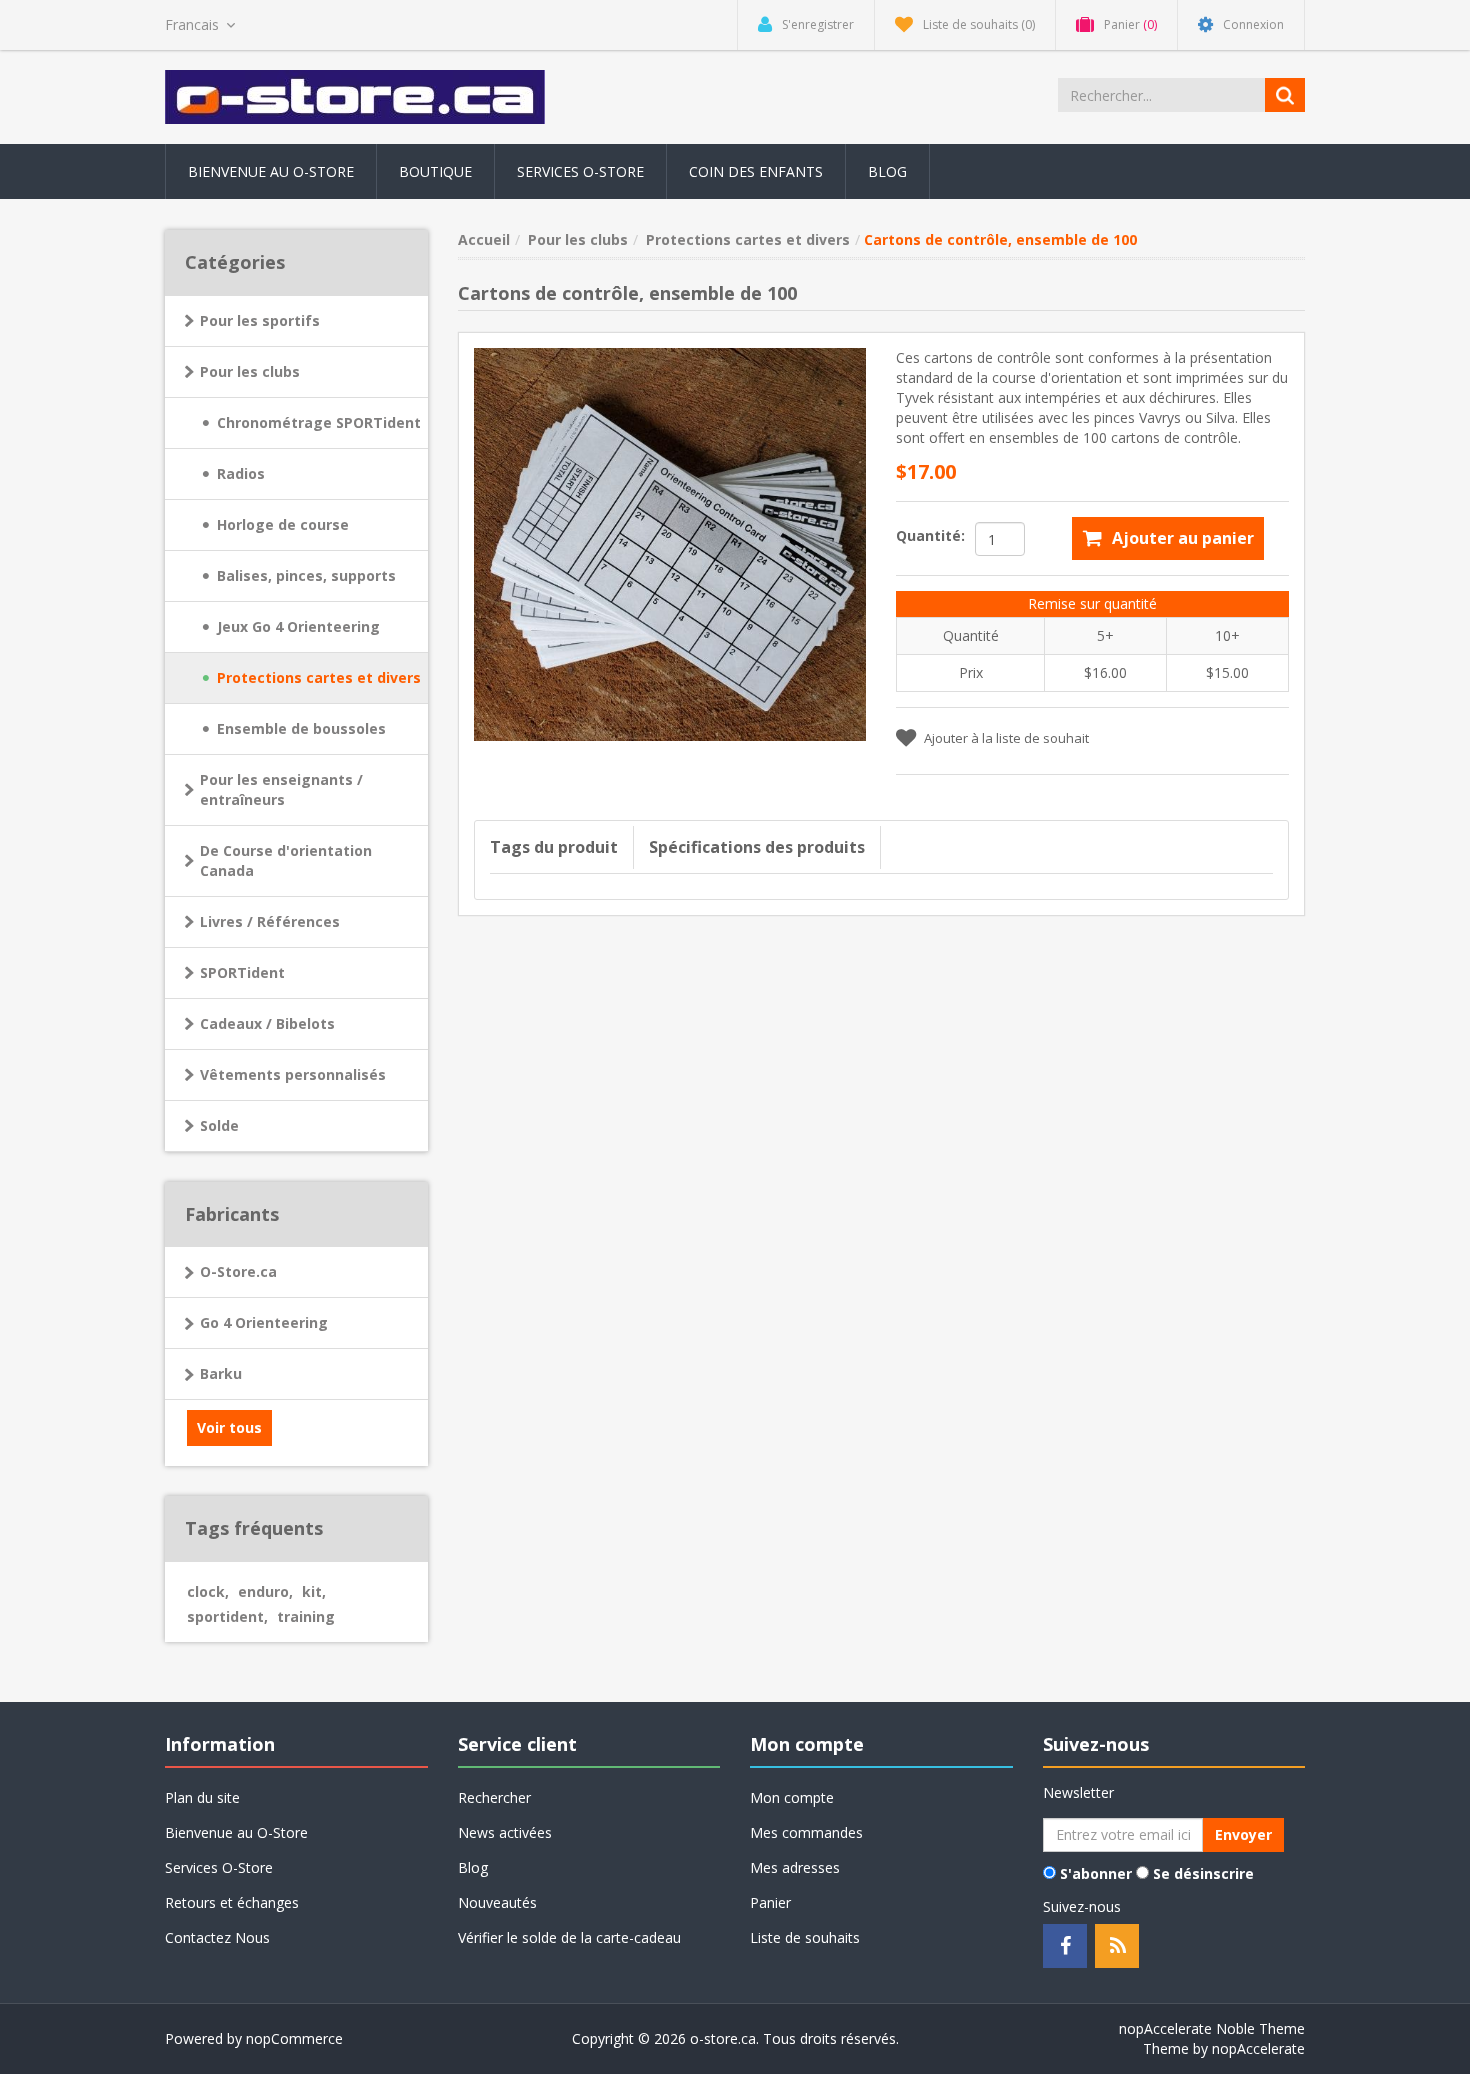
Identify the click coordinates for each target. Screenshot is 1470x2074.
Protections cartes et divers (319, 677)
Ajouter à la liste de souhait (1006, 738)
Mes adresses (795, 1867)
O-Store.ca (238, 1271)
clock (208, 1591)
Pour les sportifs (260, 320)
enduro (265, 1591)
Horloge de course (283, 524)
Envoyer (1243, 1834)
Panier (770, 1902)
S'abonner (1096, 1873)
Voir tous (229, 1427)
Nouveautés (497, 1902)
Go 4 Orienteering (264, 1322)
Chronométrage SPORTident (319, 422)
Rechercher (494, 1797)
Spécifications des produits (757, 847)
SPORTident (242, 972)
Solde (219, 1125)
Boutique (435, 171)
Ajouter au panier (1183, 538)
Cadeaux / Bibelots (267, 1023)
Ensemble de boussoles (301, 728)
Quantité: (930, 535)
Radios (241, 473)
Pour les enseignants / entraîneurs (281, 789)
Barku (221, 1373)
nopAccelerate (1258, 2048)
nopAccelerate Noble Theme (1212, 2028)
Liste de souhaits (805, 1937)
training (306, 1616)
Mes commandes (806, 1832)
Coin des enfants (756, 171)
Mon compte (792, 1797)
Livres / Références (270, 921)
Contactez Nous (217, 1937)
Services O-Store (580, 171)
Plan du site (202, 1797)
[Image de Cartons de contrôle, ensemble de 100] (670, 542)
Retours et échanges (232, 1902)
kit (314, 1591)
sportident (227, 1616)
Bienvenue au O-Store (271, 171)
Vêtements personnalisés (293, 1074)
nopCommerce (294, 2038)
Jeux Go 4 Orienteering (298, 626)
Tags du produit (554, 847)
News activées (505, 1832)
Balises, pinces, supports (306, 575)
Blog (887, 171)
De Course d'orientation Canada (286, 860)
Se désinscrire (1203, 1873)
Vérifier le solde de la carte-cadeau (569, 1937)
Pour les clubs (250, 371)
